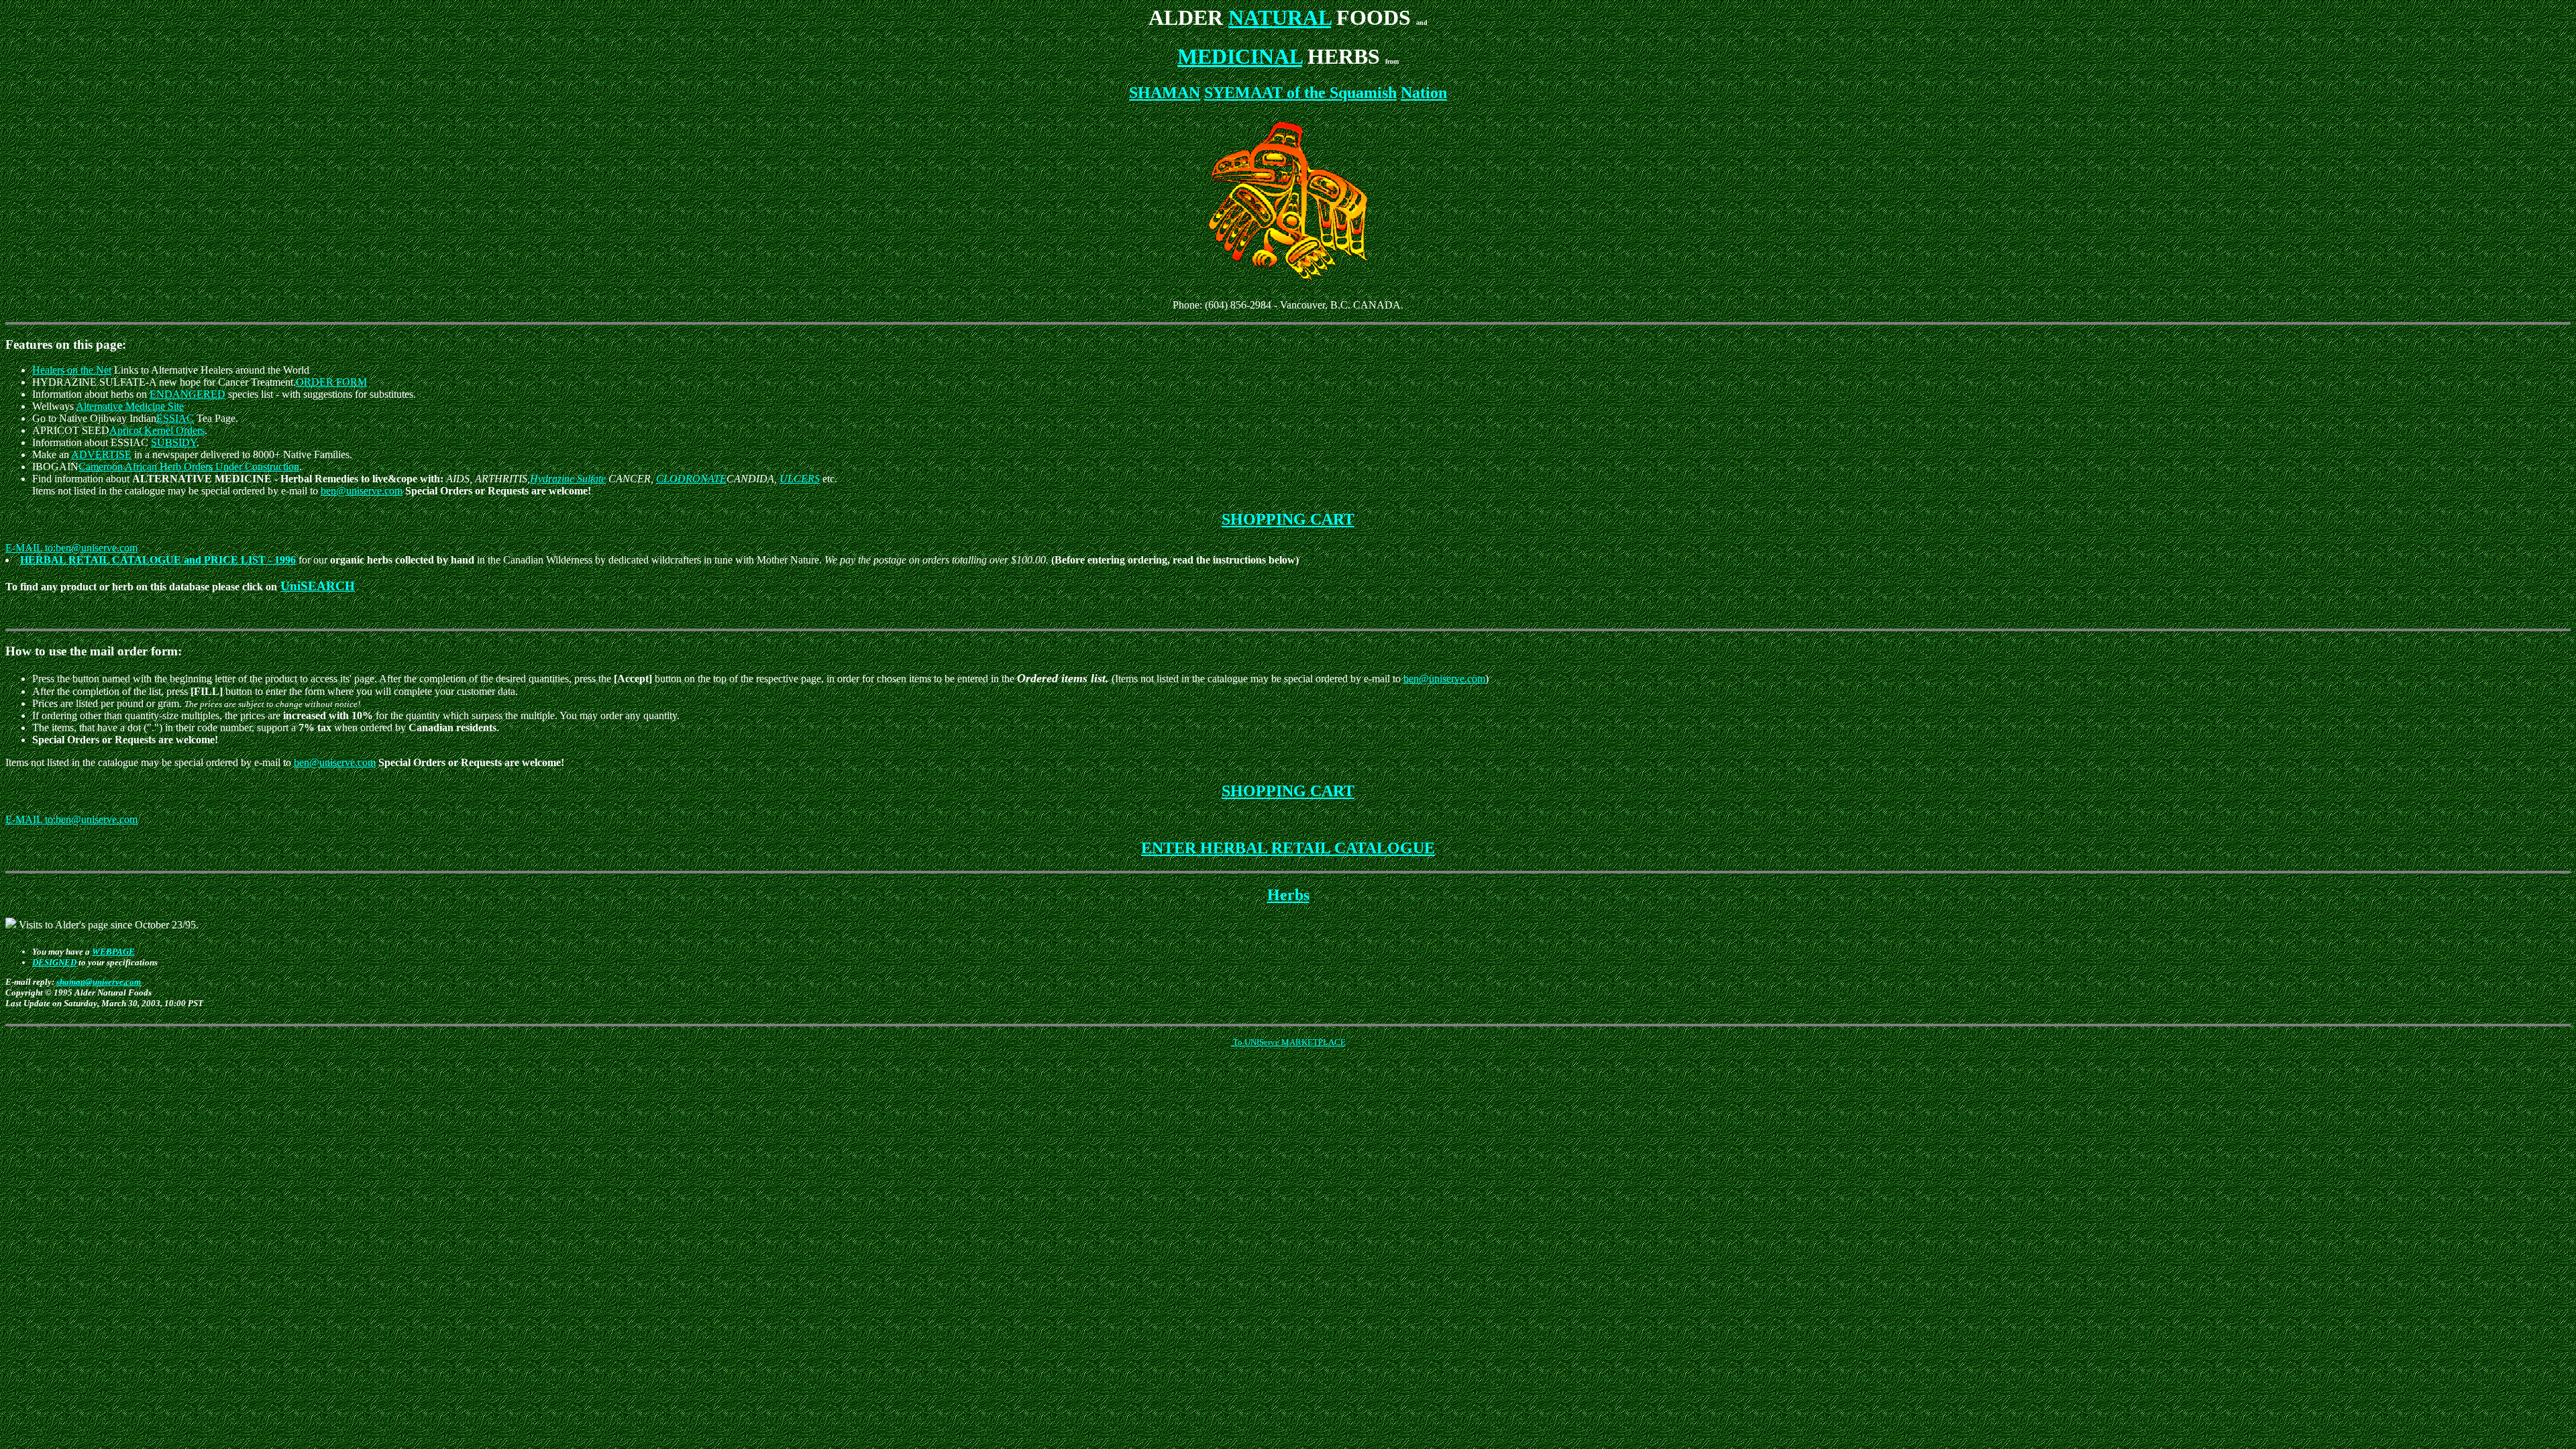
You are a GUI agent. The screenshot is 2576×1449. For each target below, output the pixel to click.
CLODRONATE (691, 479)
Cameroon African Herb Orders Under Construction (189, 467)
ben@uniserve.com (362, 491)
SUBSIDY (174, 442)
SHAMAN (1165, 93)
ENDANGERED (187, 394)
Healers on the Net (72, 370)
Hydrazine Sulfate (568, 479)
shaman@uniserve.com (99, 982)
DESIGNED (54, 962)
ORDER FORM (331, 382)
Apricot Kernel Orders (157, 430)
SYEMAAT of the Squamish (1300, 93)
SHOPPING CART (1288, 519)
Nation (1424, 93)
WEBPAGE (113, 952)
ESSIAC (175, 418)
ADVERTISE (101, 454)
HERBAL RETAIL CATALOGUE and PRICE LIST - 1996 (158, 560)
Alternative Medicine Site (130, 406)
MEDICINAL (1240, 56)
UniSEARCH (318, 586)
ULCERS (800, 479)
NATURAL (1280, 17)
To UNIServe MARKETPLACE (1288, 1042)
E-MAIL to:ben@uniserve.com (71, 548)
